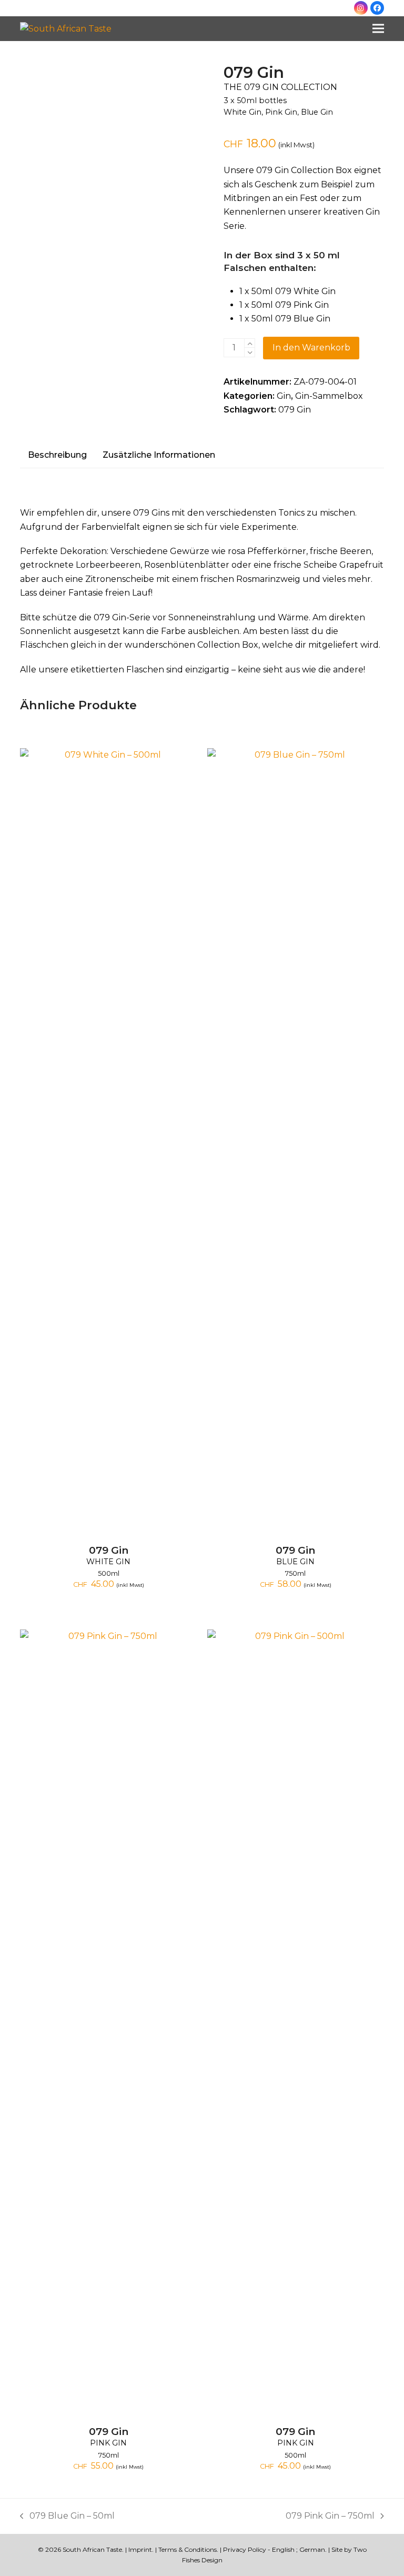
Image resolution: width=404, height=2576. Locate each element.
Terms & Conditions (188, 2549)
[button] (378, 29)
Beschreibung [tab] (57, 455)
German (312, 2549)
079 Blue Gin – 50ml (67, 2517)
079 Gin (295, 410)
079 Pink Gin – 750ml (330, 2517)
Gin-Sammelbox (329, 396)
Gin (284, 396)
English (283, 2549)
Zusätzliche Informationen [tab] (159, 455)
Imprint (140, 2549)
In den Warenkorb (311, 348)
